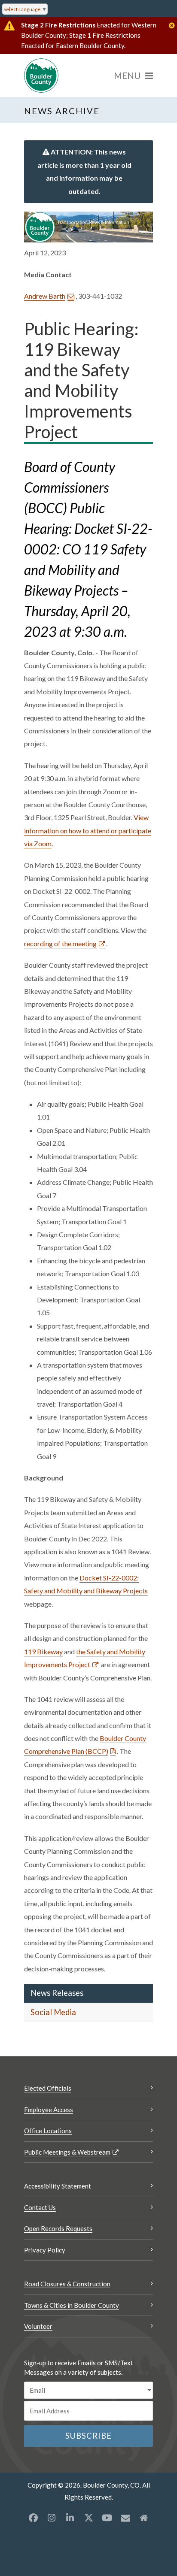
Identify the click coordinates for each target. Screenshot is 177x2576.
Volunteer (38, 2326)
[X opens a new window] (88, 2518)
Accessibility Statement (58, 2186)
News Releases (57, 1993)
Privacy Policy (45, 2250)
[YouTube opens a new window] (107, 2518)
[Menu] (133, 76)
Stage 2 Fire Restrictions (58, 25)
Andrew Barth (45, 296)
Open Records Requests (58, 2228)
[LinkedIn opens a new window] (70, 2518)
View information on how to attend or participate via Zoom (88, 830)
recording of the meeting (60, 943)
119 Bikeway (43, 1651)
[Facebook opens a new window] (33, 2518)
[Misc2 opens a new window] (144, 2518)
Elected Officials (48, 2088)
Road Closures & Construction (67, 2284)
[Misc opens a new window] (125, 2518)
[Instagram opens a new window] (52, 2518)
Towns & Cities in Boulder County (72, 2305)
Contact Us (40, 2207)
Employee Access (49, 2110)
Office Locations (48, 2131)
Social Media (53, 2012)
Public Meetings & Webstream (67, 2152)
